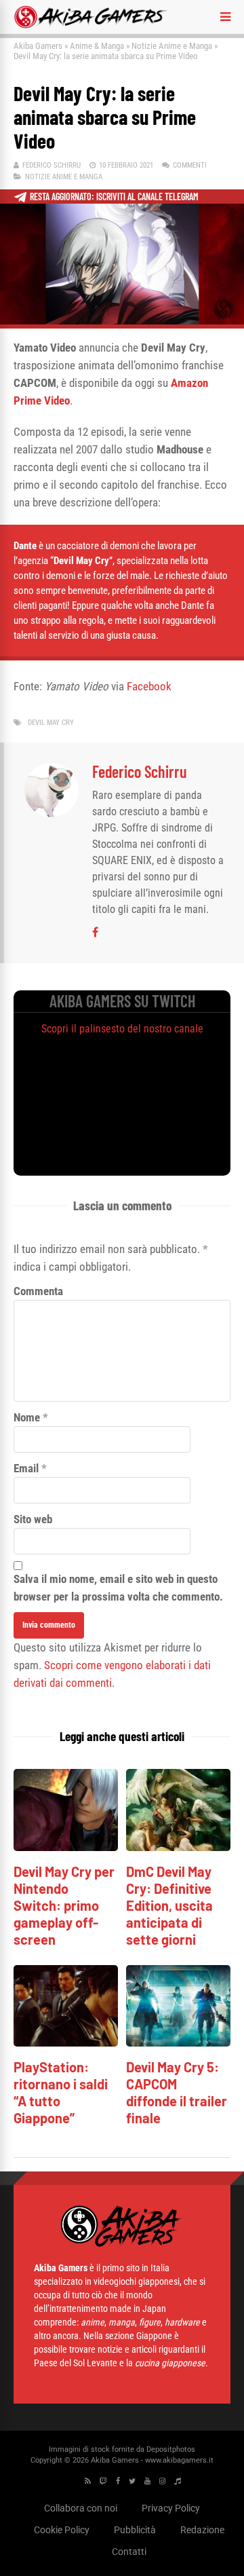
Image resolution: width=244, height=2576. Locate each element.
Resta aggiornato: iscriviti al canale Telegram (114, 197)
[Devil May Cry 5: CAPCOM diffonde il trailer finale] (178, 2043)
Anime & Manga (97, 46)
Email (26, 1468)
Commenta (38, 1291)
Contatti (129, 2552)
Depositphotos (171, 2449)
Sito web (33, 1519)
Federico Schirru (52, 165)
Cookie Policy (62, 2530)
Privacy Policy (171, 2508)
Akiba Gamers (38, 46)
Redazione (202, 2530)
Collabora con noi (81, 2508)
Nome (27, 1417)
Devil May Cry (51, 723)
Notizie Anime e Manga (172, 46)
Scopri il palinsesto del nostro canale (122, 1029)
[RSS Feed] (88, 2481)
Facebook (149, 686)
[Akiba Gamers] (90, 26)
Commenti (190, 165)
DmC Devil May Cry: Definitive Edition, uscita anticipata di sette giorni (169, 1905)
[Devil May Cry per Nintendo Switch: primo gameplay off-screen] (66, 1847)
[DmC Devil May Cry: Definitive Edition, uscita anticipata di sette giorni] (178, 1847)
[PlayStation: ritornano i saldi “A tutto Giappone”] (66, 2043)
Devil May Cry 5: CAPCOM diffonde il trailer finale (177, 2092)
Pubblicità (135, 2530)
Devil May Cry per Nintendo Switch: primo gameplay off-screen (64, 1905)
